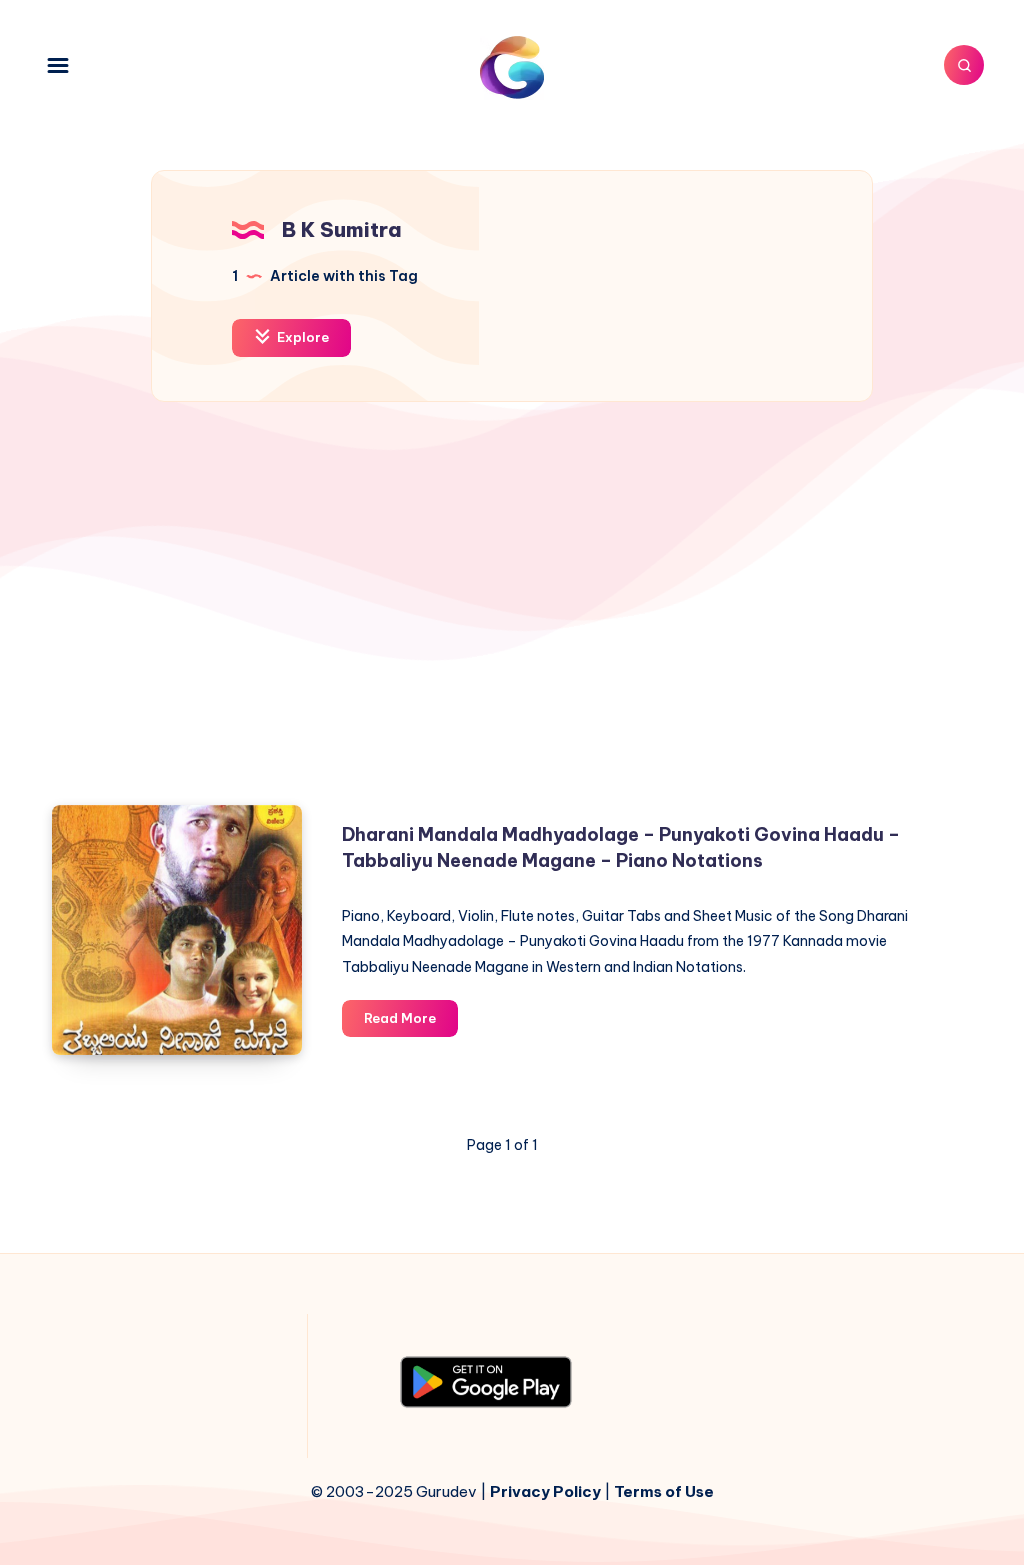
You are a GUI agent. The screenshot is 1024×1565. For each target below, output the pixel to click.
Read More (411, 1023)
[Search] (964, 65)
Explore (301, 337)
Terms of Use (664, 1491)
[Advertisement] (512, 612)
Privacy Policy (545, 1491)
